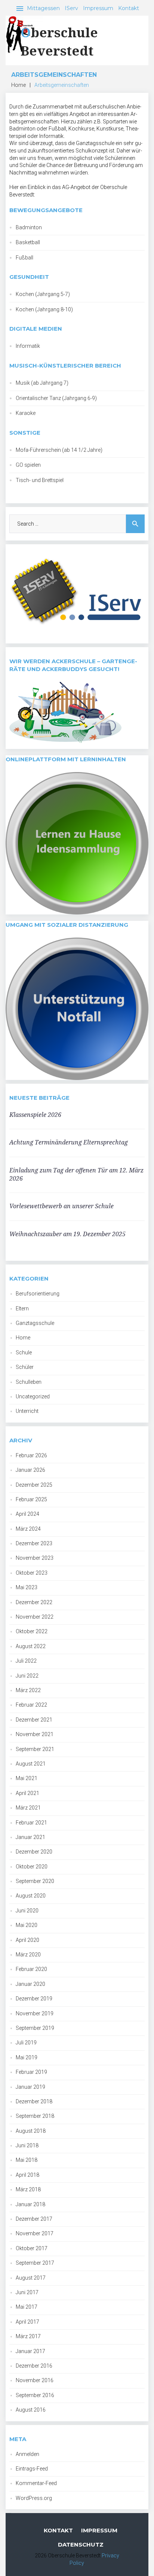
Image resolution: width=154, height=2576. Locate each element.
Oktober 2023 (32, 1573)
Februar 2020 (31, 1969)
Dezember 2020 (34, 1852)
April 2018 (27, 2175)
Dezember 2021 (34, 1720)
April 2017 (27, 2322)
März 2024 (28, 1529)
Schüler (25, 1367)
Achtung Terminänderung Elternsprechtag (69, 1142)
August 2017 (31, 2278)
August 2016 (31, 2410)
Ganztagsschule (35, 1323)
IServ (71, 8)
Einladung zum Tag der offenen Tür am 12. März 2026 (76, 1174)
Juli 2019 (26, 2043)
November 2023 (35, 1558)
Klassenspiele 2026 (35, 1115)
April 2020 (27, 1940)
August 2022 (31, 1646)
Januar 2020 (30, 1984)
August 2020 (31, 1896)
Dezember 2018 (34, 2101)
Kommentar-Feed (36, 2483)
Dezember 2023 (34, 1543)
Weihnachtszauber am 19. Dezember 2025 (67, 1234)
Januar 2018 (30, 2204)
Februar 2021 (31, 1823)
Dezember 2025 (34, 1485)
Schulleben (29, 1382)
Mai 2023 (27, 1587)
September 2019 (35, 2028)
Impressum (98, 8)
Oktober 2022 (32, 1631)
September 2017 (35, 2263)
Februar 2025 (31, 1499)
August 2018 (31, 2131)
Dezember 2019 (34, 1999)
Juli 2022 (26, 1661)
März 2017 (28, 2336)
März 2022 (28, 1690)
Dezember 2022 (34, 1602)
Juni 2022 (27, 1676)
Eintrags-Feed (32, 2469)
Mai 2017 (27, 2307)
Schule (24, 1352)
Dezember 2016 (34, 2366)
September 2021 (35, 1749)
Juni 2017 (27, 2292)
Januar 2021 (30, 1837)
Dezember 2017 (34, 2219)
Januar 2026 (30, 1470)
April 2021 (27, 1793)
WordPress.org (34, 2498)
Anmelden (27, 2454)
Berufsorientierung (38, 1294)
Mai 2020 (27, 1925)
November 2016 (35, 2380)
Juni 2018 (27, 2145)
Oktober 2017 (32, 2248)
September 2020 (35, 1881)
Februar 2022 (31, 1705)
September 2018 (35, 2116)
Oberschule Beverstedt (59, 41)
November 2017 (35, 2233)
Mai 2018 (27, 2160)
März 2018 (28, 2189)
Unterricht (27, 1411)
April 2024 (27, 1514)
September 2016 (35, 2395)
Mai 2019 (27, 2057)
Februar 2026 (31, 1455)
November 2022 (35, 1617)
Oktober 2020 (32, 1867)
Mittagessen (43, 8)
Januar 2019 (30, 2087)
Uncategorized (33, 1396)
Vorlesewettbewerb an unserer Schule (61, 1206)
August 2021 (31, 1764)
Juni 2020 (27, 1911)
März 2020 (28, 1955)
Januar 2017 (30, 2351)
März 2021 (28, 1808)
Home (19, 85)
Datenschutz (81, 2544)
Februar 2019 (31, 2072)
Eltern (22, 1309)
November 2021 (35, 1734)
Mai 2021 (27, 1778)
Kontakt (129, 8)
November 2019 (35, 2013)
